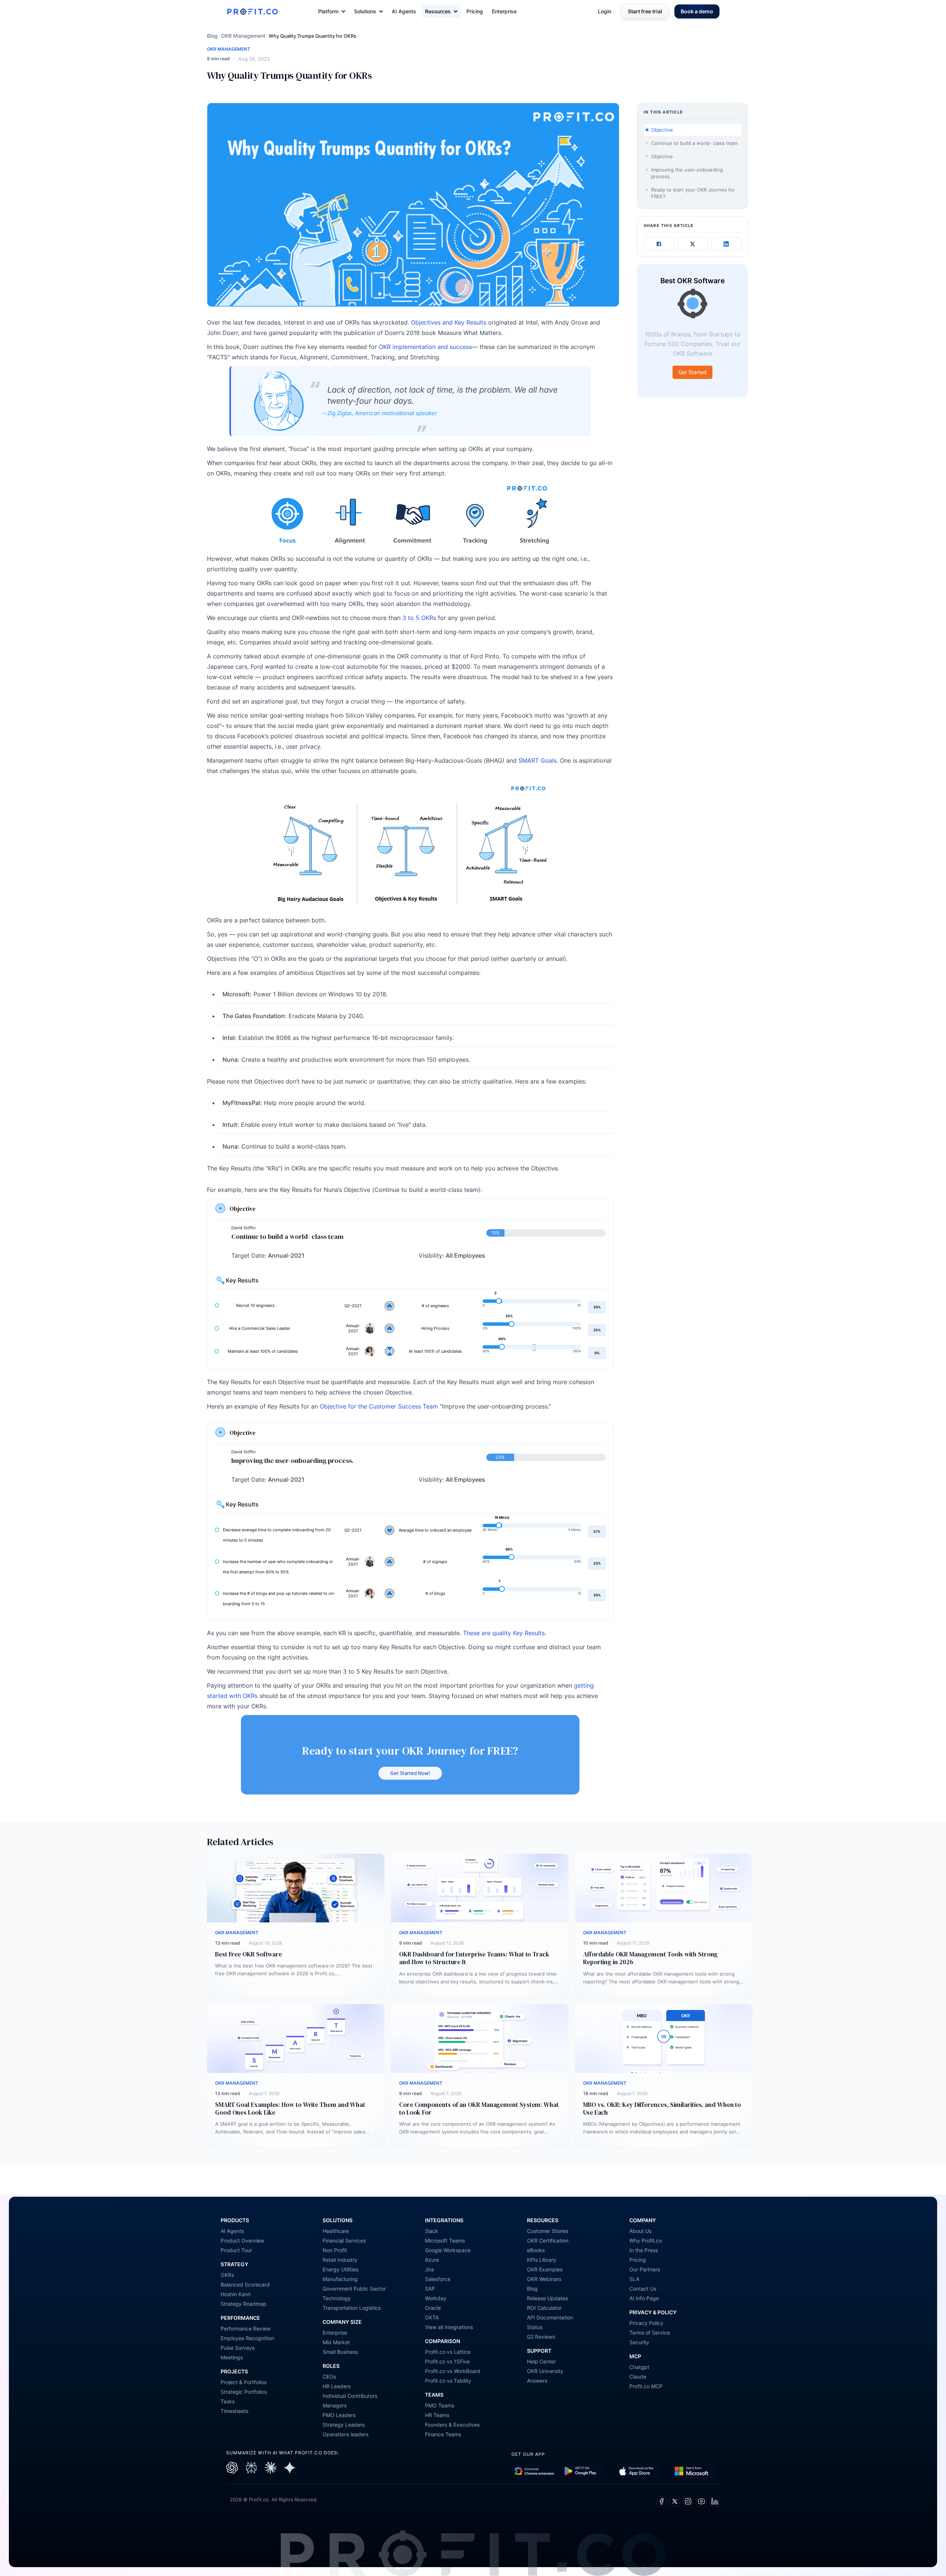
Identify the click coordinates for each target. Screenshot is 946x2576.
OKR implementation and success (425, 347)
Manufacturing (340, 2279)
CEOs (329, 2377)
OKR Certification (548, 2241)
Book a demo (697, 11)
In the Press (644, 2250)
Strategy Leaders (344, 2425)
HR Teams (437, 2415)
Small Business (340, 2352)
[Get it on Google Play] (535, 2471)
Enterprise (504, 11)
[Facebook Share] (659, 244)
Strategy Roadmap (244, 2304)
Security (639, 2342)
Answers (537, 2381)
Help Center (541, 2361)
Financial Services (344, 2241)
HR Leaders (337, 2386)
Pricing (475, 11)
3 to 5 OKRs (419, 618)
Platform (328, 11)
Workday (436, 2298)
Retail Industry (340, 2260)
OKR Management (243, 36)
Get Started (693, 372)
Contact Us (643, 2289)
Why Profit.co (646, 2241)
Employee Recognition (247, 2338)
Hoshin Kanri (236, 2294)
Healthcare (336, 2231)
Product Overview (242, 2241)
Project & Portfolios (244, 2382)
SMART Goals (537, 760)
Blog (212, 36)
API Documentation (550, 2317)
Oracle (433, 2308)
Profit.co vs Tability (448, 2381)
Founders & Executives (452, 2425)
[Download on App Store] (639, 2471)
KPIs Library (542, 2260)
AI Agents (404, 11)
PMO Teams (440, 2405)
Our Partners (645, 2269)
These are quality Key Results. (505, 1633)
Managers (335, 2405)
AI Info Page (644, 2298)
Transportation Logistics (352, 2308)
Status (535, 2327)
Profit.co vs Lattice (448, 2352)
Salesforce (438, 2279)
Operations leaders (346, 2434)
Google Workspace (448, 2250)
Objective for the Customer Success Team (378, 1406)
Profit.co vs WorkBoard (453, 2371)
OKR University (545, 2371)
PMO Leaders (339, 2415)
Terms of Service (650, 2333)
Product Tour (236, 2250)
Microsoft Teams (445, 2241)
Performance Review (246, 2328)
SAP (430, 2289)
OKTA (432, 2317)
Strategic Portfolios (244, 2392)
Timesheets (234, 2411)
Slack (432, 2231)
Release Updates (547, 2298)
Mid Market (336, 2342)
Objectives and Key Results (449, 322)
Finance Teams (443, 2434)
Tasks (228, 2401)
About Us (640, 2231)
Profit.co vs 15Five (447, 2361)
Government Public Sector (354, 2289)
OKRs (227, 2275)
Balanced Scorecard (245, 2284)
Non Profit (335, 2250)
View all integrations (449, 2327)
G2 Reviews (541, 2337)
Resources (438, 11)
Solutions (365, 11)
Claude (638, 2377)
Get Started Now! (410, 1773)
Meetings (232, 2357)
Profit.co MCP (646, 2386)
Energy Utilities (341, 2269)
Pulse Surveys (238, 2348)
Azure (432, 2260)
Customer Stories (548, 2231)
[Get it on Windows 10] (694, 2471)
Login (605, 11)
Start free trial (645, 11)
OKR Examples (545, 2269)
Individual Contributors (350, 2396)
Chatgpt (639, 2367)
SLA (634, 2279)
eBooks (536, 2250)
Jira (429, 2269)
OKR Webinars (544, 2279)
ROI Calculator (544, 2308)
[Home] (252, 11)
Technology (337, 2298)
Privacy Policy (646, 2323)
